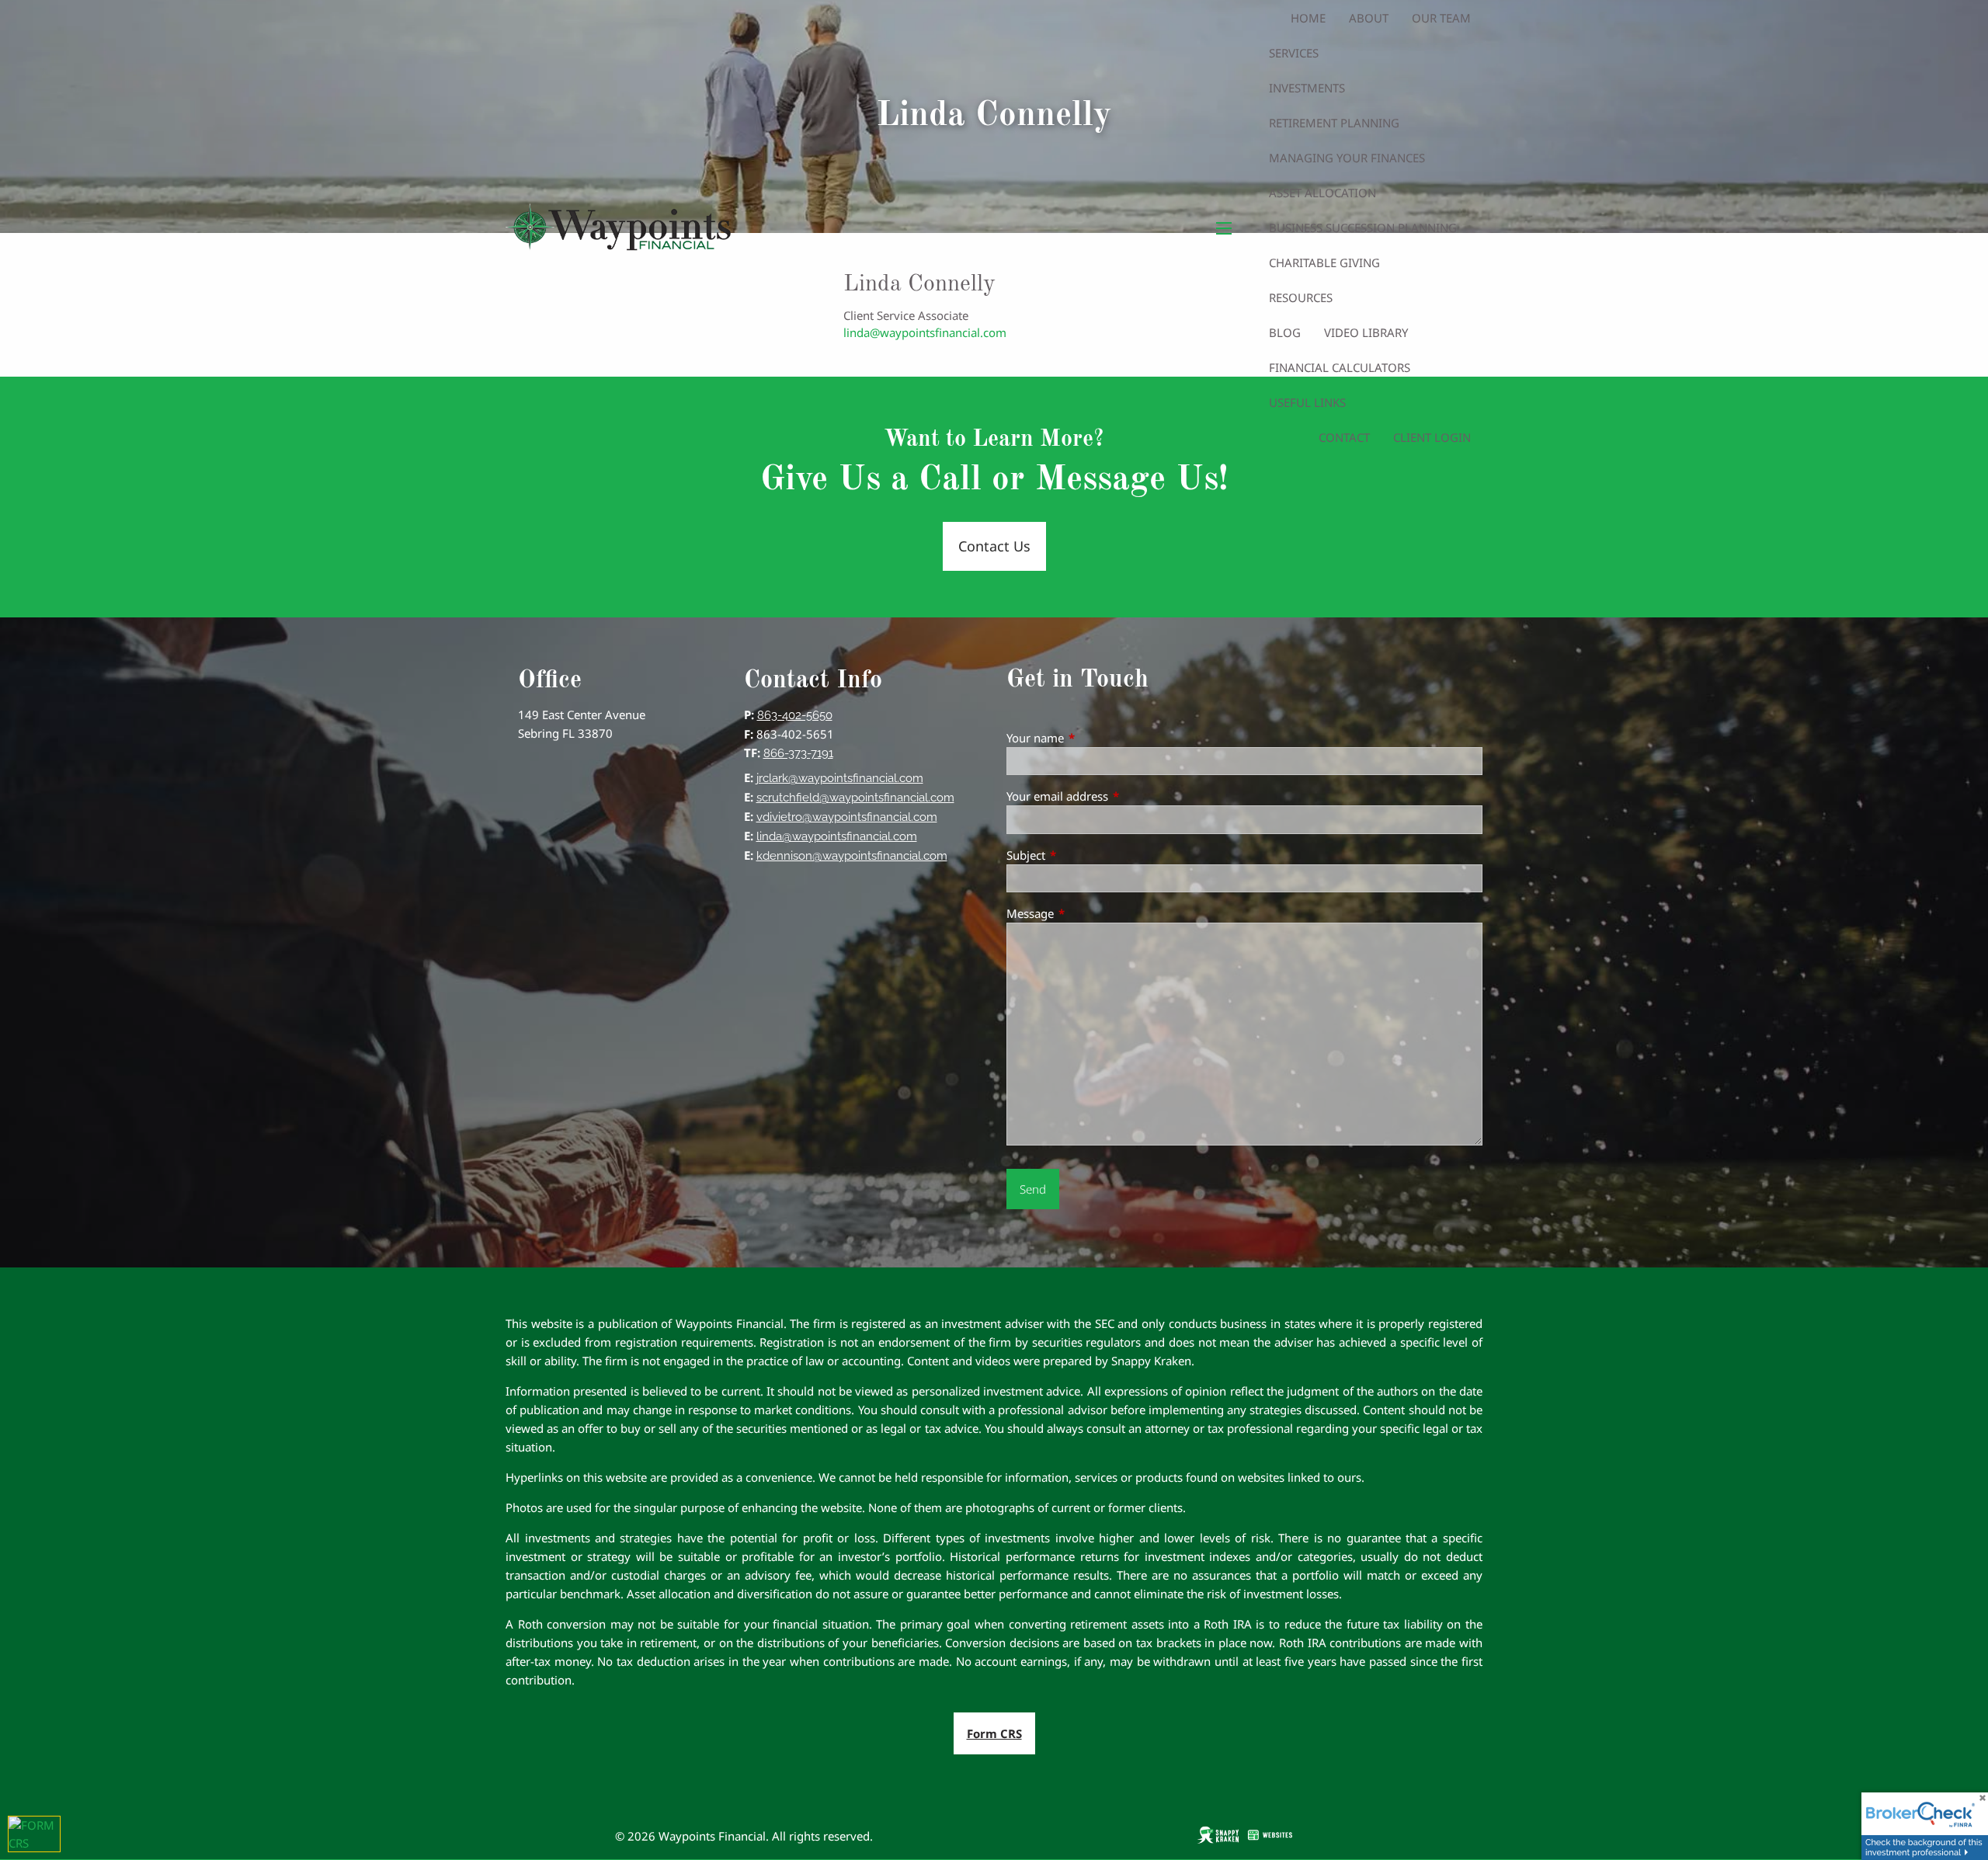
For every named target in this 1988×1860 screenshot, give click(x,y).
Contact (1344, 437)
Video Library (1366, 332)
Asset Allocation (1322, 193)
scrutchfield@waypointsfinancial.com (855, 798)
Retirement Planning (1334, 123)
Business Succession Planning (1363, 228)
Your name (1093, 738)
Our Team (1441, 18)
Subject (1083, 855)
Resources (1301, 297)
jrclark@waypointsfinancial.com (840, 778)
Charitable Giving (1324, 262)
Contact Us (994, 546)
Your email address (1115, 796)
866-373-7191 (798, 753)
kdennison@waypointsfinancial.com (852, 856)
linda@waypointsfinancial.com (837, 836)
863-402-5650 (795, 715)
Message (1088, 913)
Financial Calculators (1340, 367)
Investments (1307, 88)
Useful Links (1307, 402)
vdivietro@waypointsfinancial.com (847, 817)
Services (1294, 53)
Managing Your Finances (1347, 158)
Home (1308, 18)
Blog (1285, 332)
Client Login (1432, 437)
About (1369, 18)
